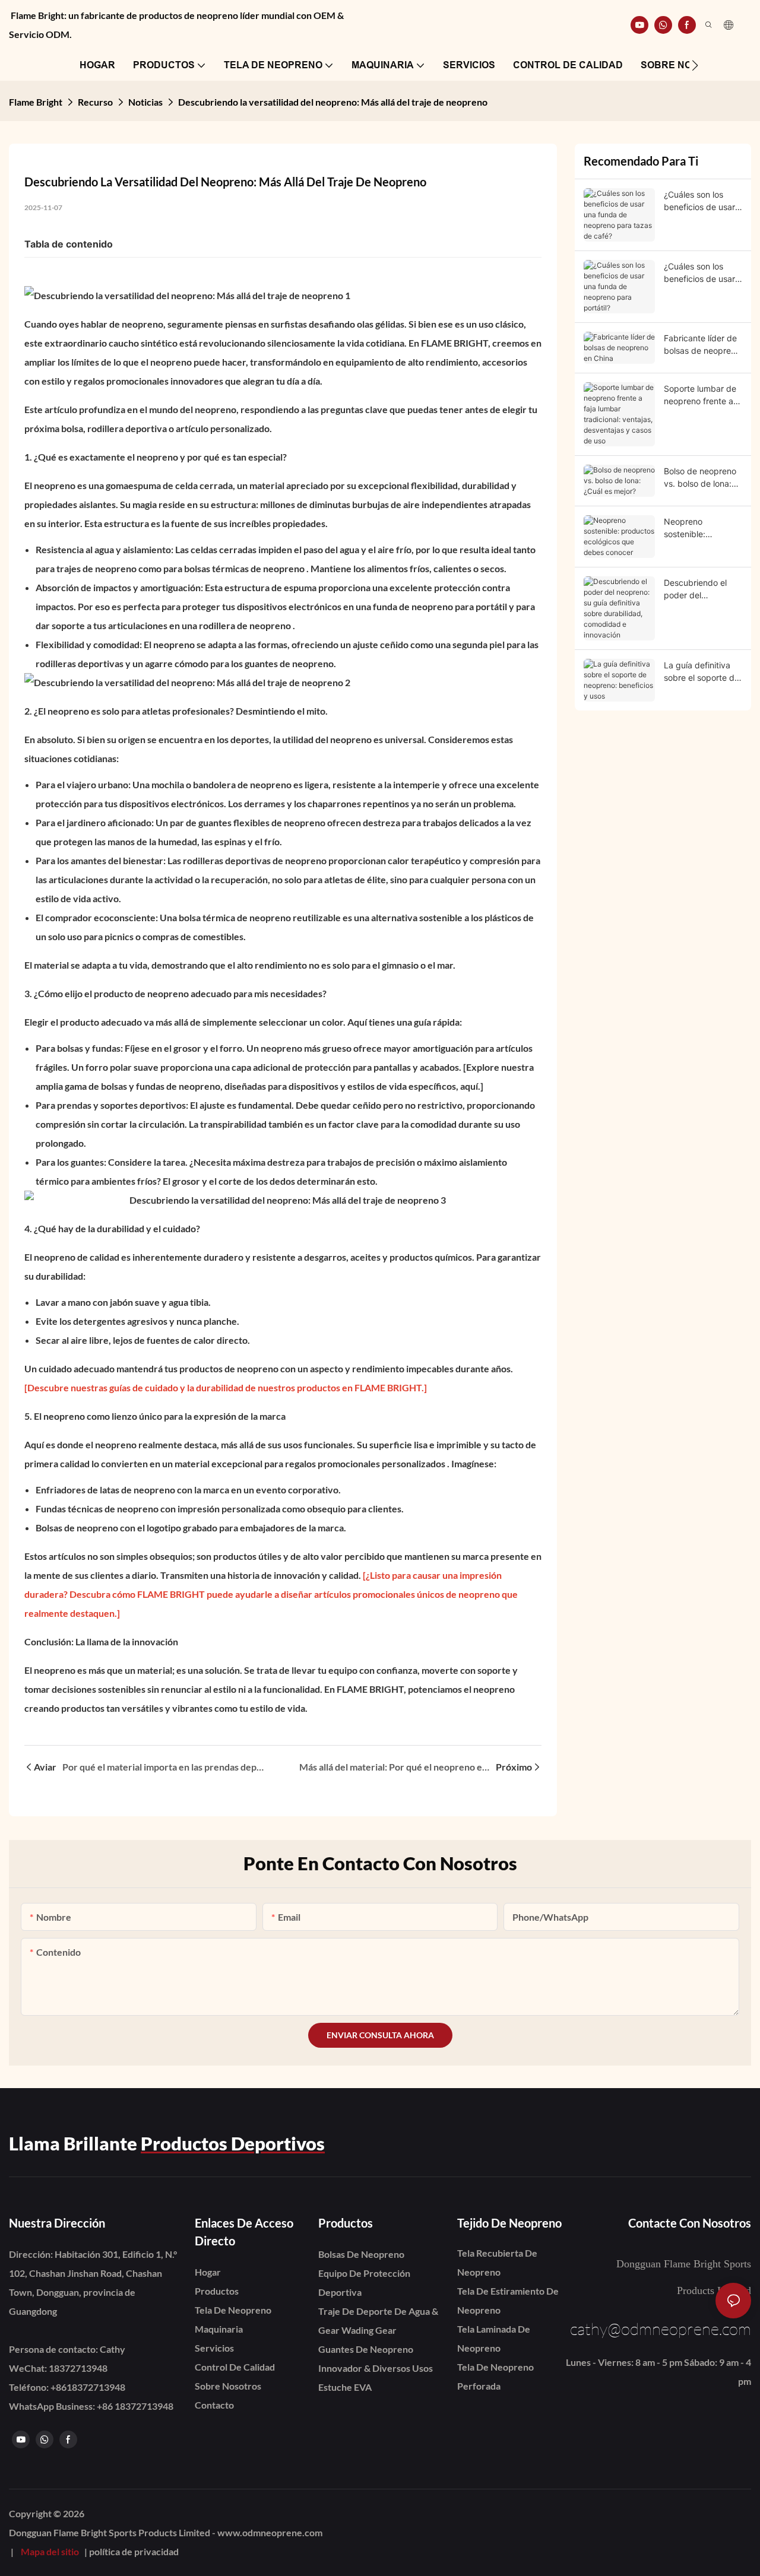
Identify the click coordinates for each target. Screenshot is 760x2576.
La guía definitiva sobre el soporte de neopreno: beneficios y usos (702, 672)
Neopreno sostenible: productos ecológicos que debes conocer (693, 528)
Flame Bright (36, 102)
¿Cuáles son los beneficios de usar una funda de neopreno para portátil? (699, 273)
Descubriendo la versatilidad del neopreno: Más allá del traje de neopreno (333, 102)
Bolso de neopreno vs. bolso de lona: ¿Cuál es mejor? (700, 478)
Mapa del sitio (50, 2551)
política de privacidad (134, 2551)
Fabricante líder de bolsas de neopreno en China (702, 345)
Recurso (95, 102)
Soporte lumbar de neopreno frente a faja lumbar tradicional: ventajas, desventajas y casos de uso (700, 395)
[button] (695, 65)
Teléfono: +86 (67, 2387)
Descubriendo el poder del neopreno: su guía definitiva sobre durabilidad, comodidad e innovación (699, 589)
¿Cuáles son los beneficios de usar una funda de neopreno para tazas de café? (699, 201)
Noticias (145, 102)
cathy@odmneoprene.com (661, 2328)
